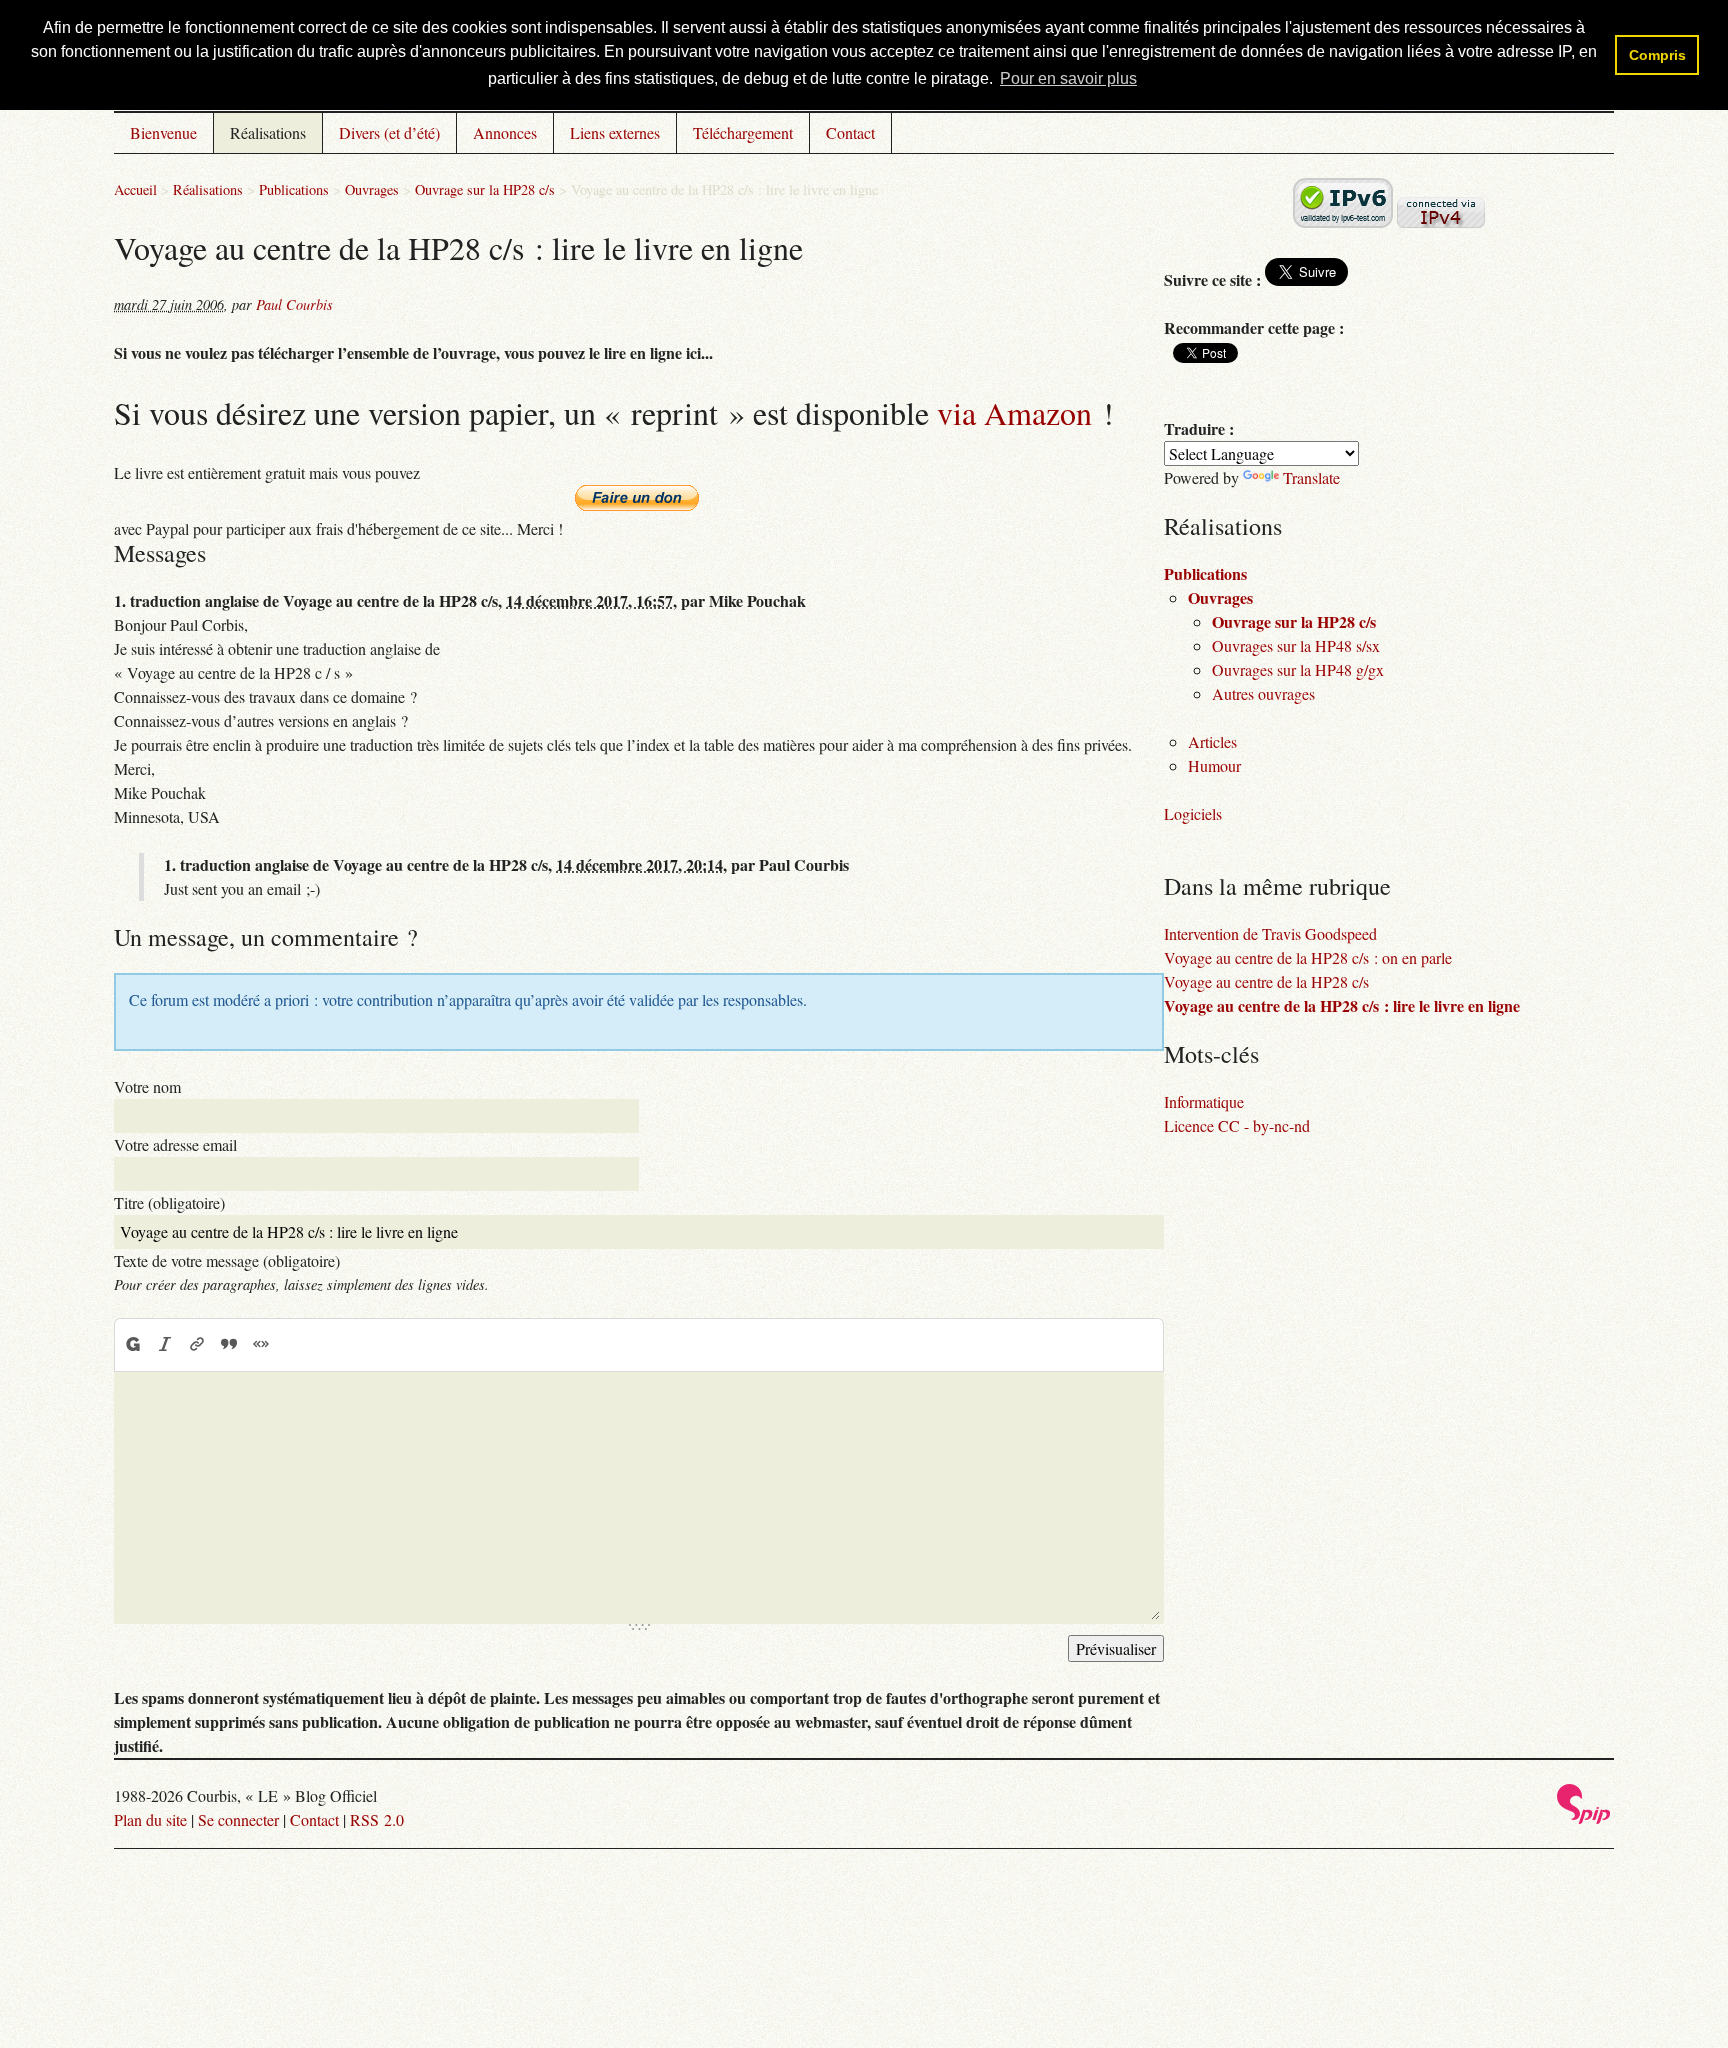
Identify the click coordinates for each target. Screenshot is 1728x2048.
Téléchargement (743, 132)
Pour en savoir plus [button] (1068, 78)
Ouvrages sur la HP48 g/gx (1298, 669)
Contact (850, 132)
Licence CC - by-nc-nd (1237, 1125)
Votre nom (147, 1086)
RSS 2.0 (377, 1819)
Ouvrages (372, 189)
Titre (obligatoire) (169, 1202)
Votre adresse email (175, 1144)
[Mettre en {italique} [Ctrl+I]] (165, 1344)
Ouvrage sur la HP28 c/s (485, 189)
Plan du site (150, 1819)
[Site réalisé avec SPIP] (1584, 1818)
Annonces (505, 132)
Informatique (1204, 1101)
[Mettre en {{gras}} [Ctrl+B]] (132, 1344)
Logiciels (1193, 813)
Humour (1214, 765)
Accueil (135, 189)
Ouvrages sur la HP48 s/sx (1296, 645)
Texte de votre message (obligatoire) (227, 1260)
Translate (1311, 477)
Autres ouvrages (1263, 693)
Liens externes (615, 132)
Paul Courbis (294, 304)
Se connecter (238, 1819)
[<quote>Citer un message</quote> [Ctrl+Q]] (229, 1344)
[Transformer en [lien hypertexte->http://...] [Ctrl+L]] (197, 1344)
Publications (294, 189)
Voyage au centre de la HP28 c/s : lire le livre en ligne (1342, 1005)
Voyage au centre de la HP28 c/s (1266, 981)
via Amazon (1014, 412)
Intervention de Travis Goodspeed (1270, 933)
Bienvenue (163, 132)
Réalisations (268, 132)
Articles (1212, 741)
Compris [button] (1657, 55)
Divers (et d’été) (389, 132)
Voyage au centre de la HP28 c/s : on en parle (1308, 957)
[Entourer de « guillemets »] (261, 1344)
